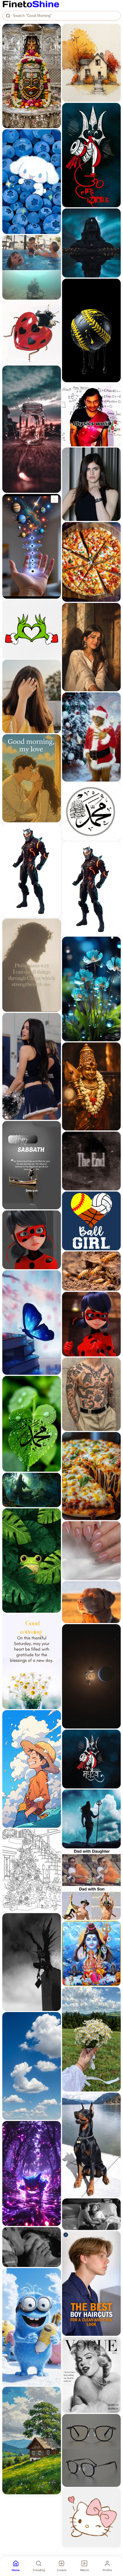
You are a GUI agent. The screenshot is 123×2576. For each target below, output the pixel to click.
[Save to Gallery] (55, 40)
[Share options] (55, 30)
